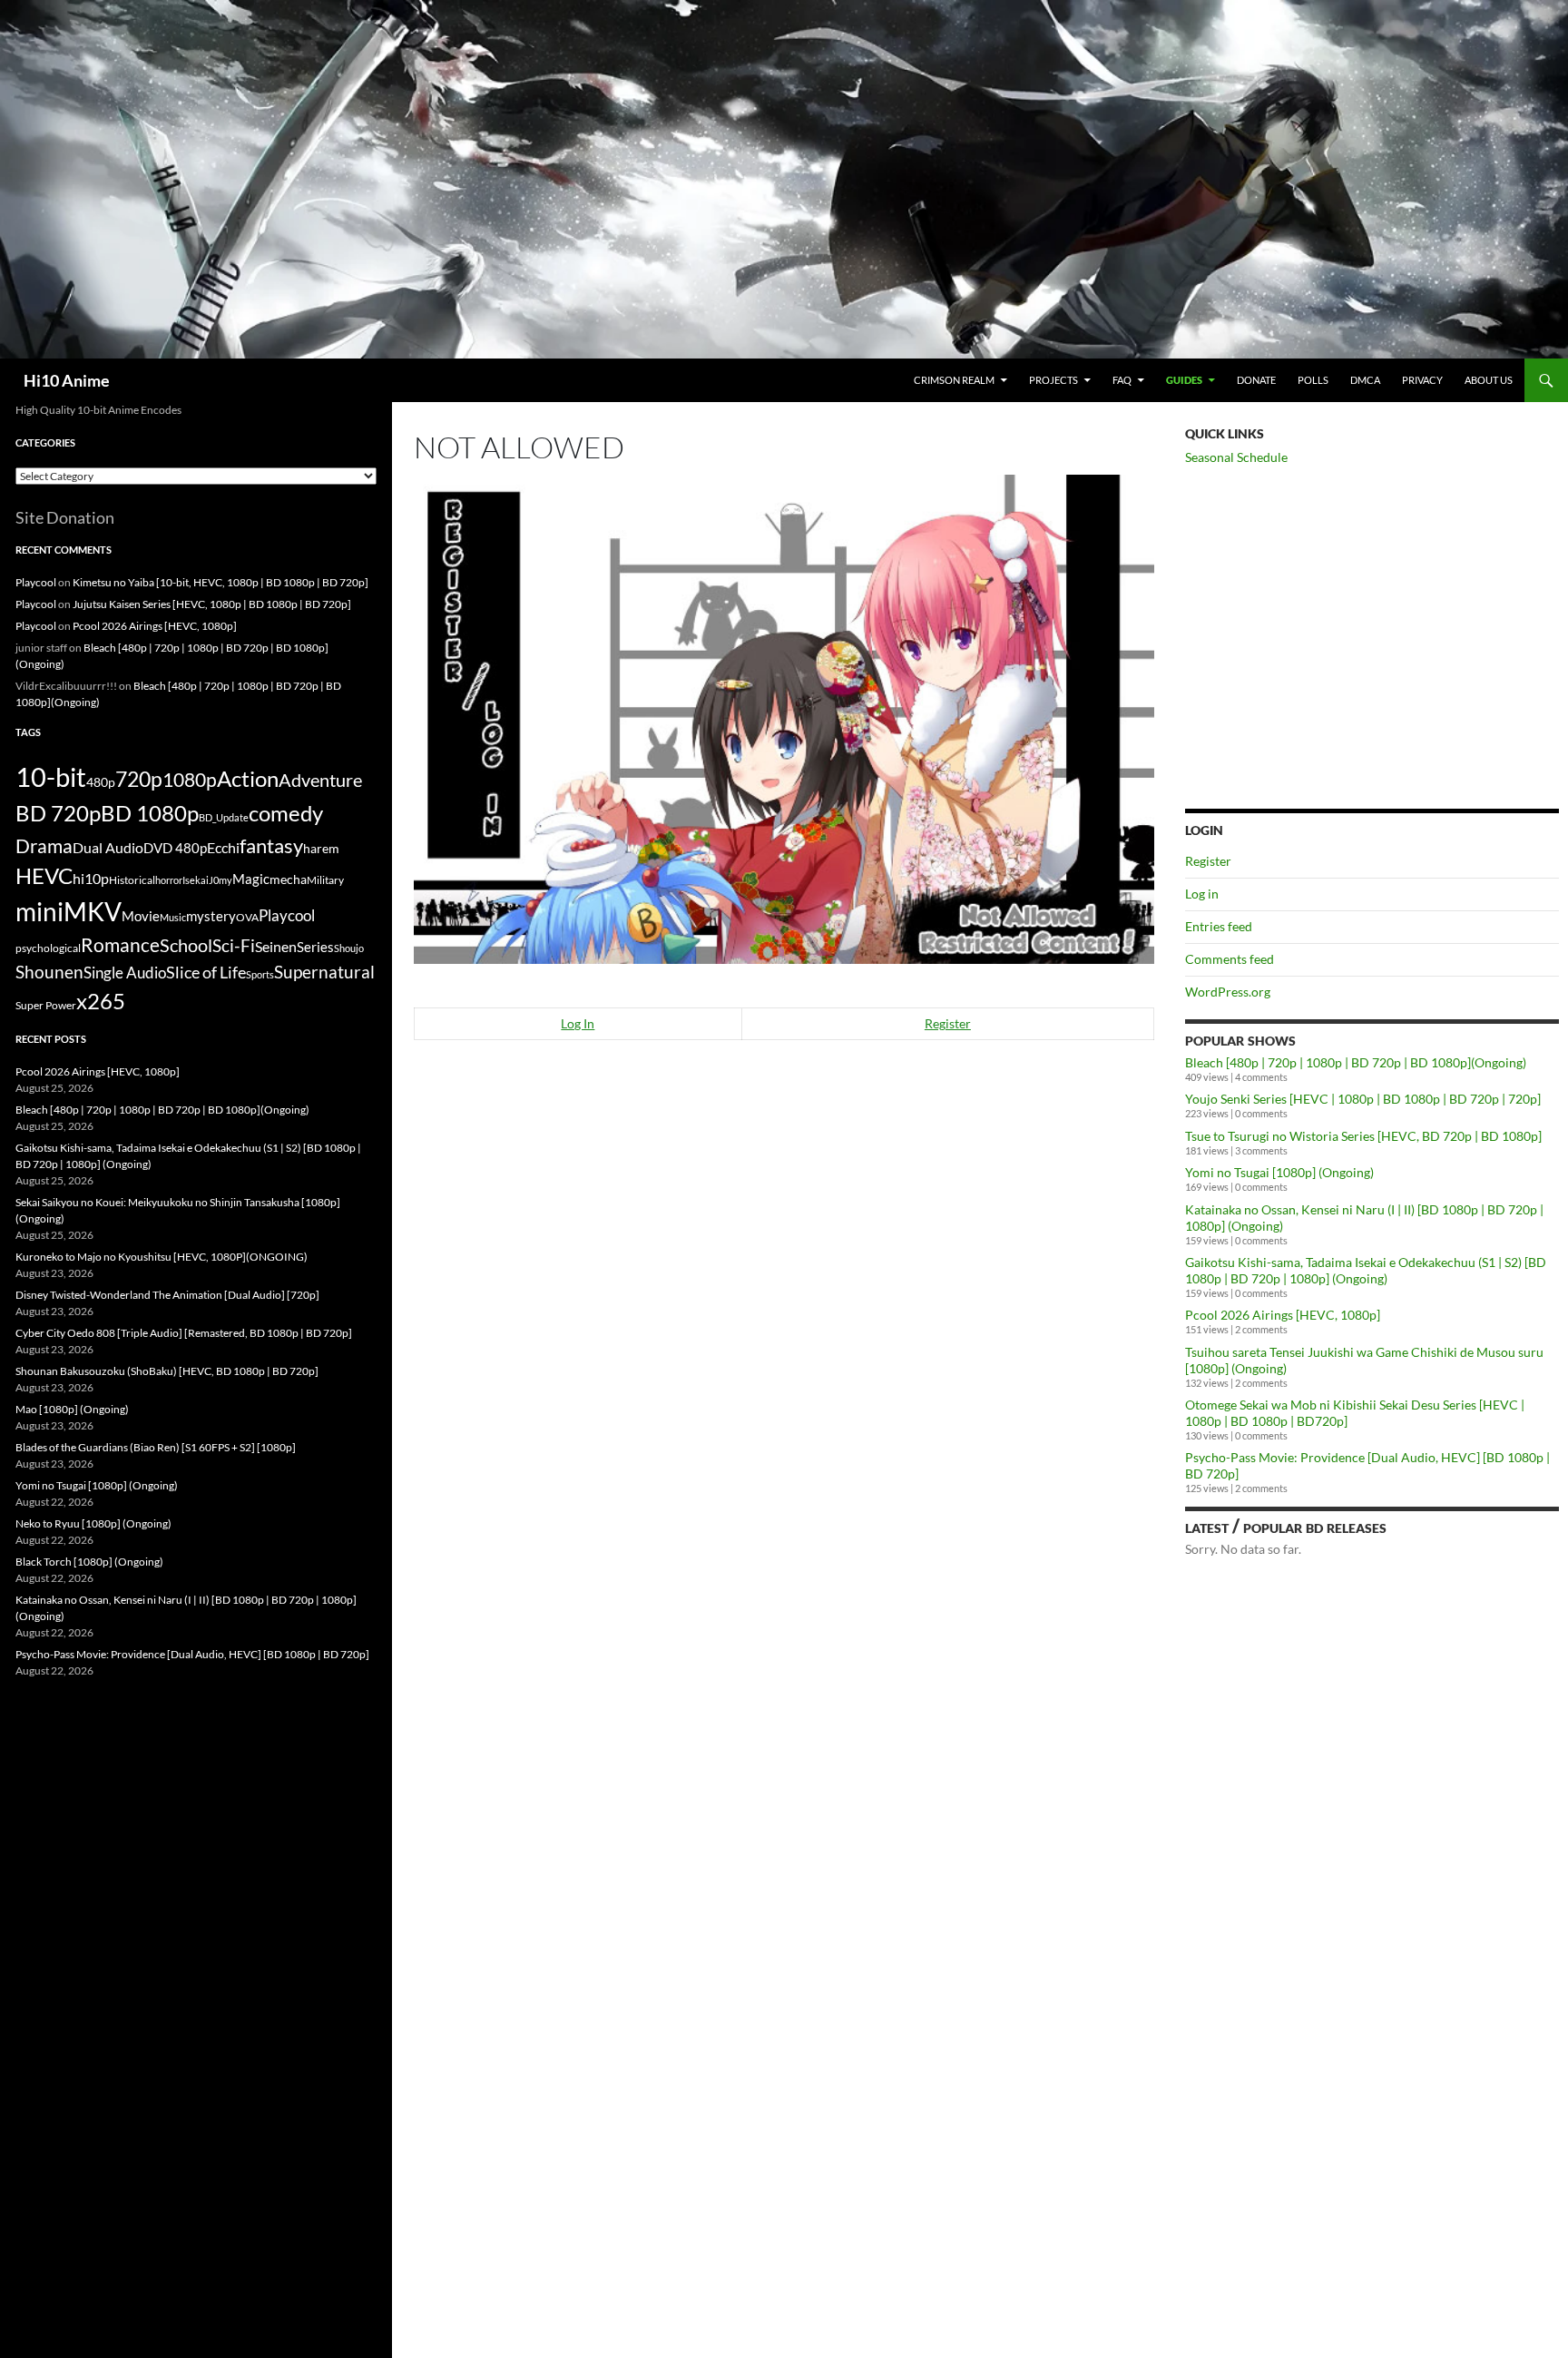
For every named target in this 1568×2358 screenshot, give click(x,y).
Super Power (46, 1005)
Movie (141, 916)
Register (948, 1023)
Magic (251, 879)
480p (101, 782)
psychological (48, 948)
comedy (286, 813)
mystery (211, 916)
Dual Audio (108, 847)
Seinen (276, 947)
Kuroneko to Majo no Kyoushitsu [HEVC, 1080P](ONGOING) (162, 1257)
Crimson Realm (954, 380)
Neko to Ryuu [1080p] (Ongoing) (93, 1523)
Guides (1184, 380)
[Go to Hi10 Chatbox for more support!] (784, 717)
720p (139, 779)
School (186, 945)
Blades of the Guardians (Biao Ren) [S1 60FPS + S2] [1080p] (156, 1447)
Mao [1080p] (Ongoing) (72, 1409)
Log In (578, 1023)
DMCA (1365, 380)
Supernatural (324, 972)
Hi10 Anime (67, 380)
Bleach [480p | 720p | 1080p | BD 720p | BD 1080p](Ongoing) (1356, 1062)
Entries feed (1219, 926)
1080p (190, 779)
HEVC (44, 876)
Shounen (49, 972)
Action (248, 779)
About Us (1489, 380)
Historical (132, 879)
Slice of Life (206, 972)
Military (325, 880)
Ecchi (223, 847)
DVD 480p (175, 848)
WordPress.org (1228, 992)
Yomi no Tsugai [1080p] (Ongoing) (1279, 1172)
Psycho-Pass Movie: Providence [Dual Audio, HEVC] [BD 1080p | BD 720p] (192, 1654)
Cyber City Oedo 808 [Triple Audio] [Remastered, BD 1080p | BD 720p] (184, 1333)
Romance (120, 945)
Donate (1256, 380)
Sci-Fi (234, 946)
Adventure (320, 780)
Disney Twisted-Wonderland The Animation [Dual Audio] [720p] (167, 1295)
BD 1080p (150, 813)
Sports (260, 974)
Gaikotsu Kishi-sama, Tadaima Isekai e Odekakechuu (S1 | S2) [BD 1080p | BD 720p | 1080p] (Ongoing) (1366, 1270)
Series (315, 947)
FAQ (1122, 380)
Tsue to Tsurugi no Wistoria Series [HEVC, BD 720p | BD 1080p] (1363, 1136)
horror (169, 880)
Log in (1202, 894)
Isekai (196, 880)
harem (321, 849)
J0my (220, 880)
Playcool (36, 582)
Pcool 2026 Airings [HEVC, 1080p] (1283, 1315)
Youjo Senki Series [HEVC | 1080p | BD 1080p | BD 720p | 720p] (1363, 1099)
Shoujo (349, 948)
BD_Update (224, 817)
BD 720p (58, 813)
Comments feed (1230, 959)
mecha (288, 879)
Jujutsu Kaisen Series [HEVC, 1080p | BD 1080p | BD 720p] (212, 604)
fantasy (271, 845)
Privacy (1422, 380)
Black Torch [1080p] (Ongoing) (89, 1562)
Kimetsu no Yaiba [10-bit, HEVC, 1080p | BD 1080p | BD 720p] (220, 582)
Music (173, 917)
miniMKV (69, 911)
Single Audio (125, 973)
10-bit (51, 776)
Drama (44, 845)
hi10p (91, 878)
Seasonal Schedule (1236, 457)
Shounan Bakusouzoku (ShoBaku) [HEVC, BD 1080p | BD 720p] (167, 1371)
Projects (1053, 380)
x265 (101, 1001)
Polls (1313, 380)
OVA (247, 917)
